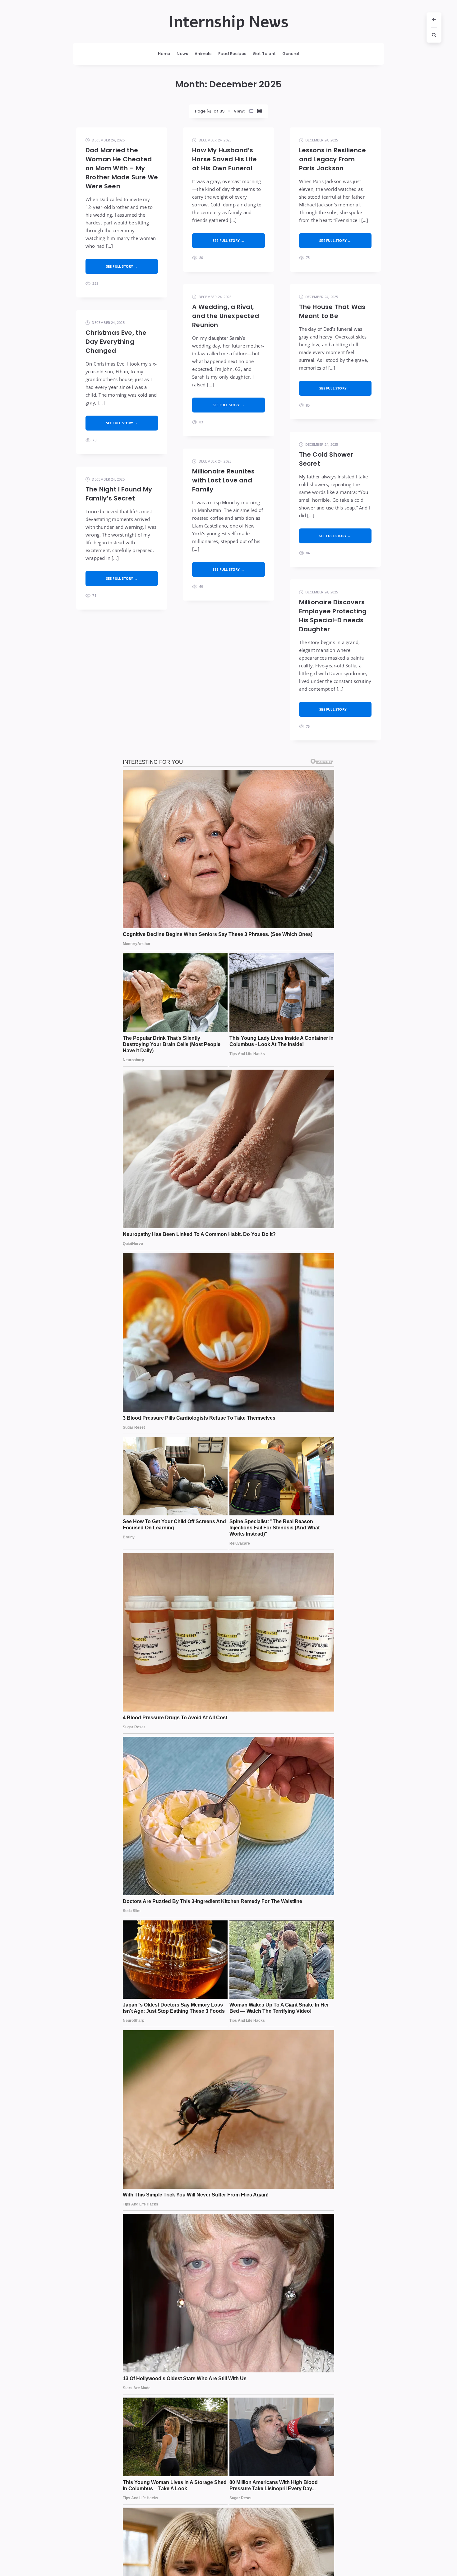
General (291, 54)
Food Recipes (232, 54)
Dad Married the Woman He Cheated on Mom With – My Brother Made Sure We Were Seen (122, 168)
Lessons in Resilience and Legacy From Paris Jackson (332, 159)
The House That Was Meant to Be (332, 311)
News (182, 54)
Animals (203, 54)
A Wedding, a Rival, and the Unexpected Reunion (226, 316)
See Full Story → (122, 266)
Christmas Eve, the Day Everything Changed (116, 342)
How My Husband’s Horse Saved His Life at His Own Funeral (224, 159)
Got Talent (264, 54)
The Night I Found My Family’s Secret (119, 494)
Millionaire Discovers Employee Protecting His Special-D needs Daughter (333, 616)
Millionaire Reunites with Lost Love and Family (223, 480)
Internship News (228, 22)
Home (164, 54)
